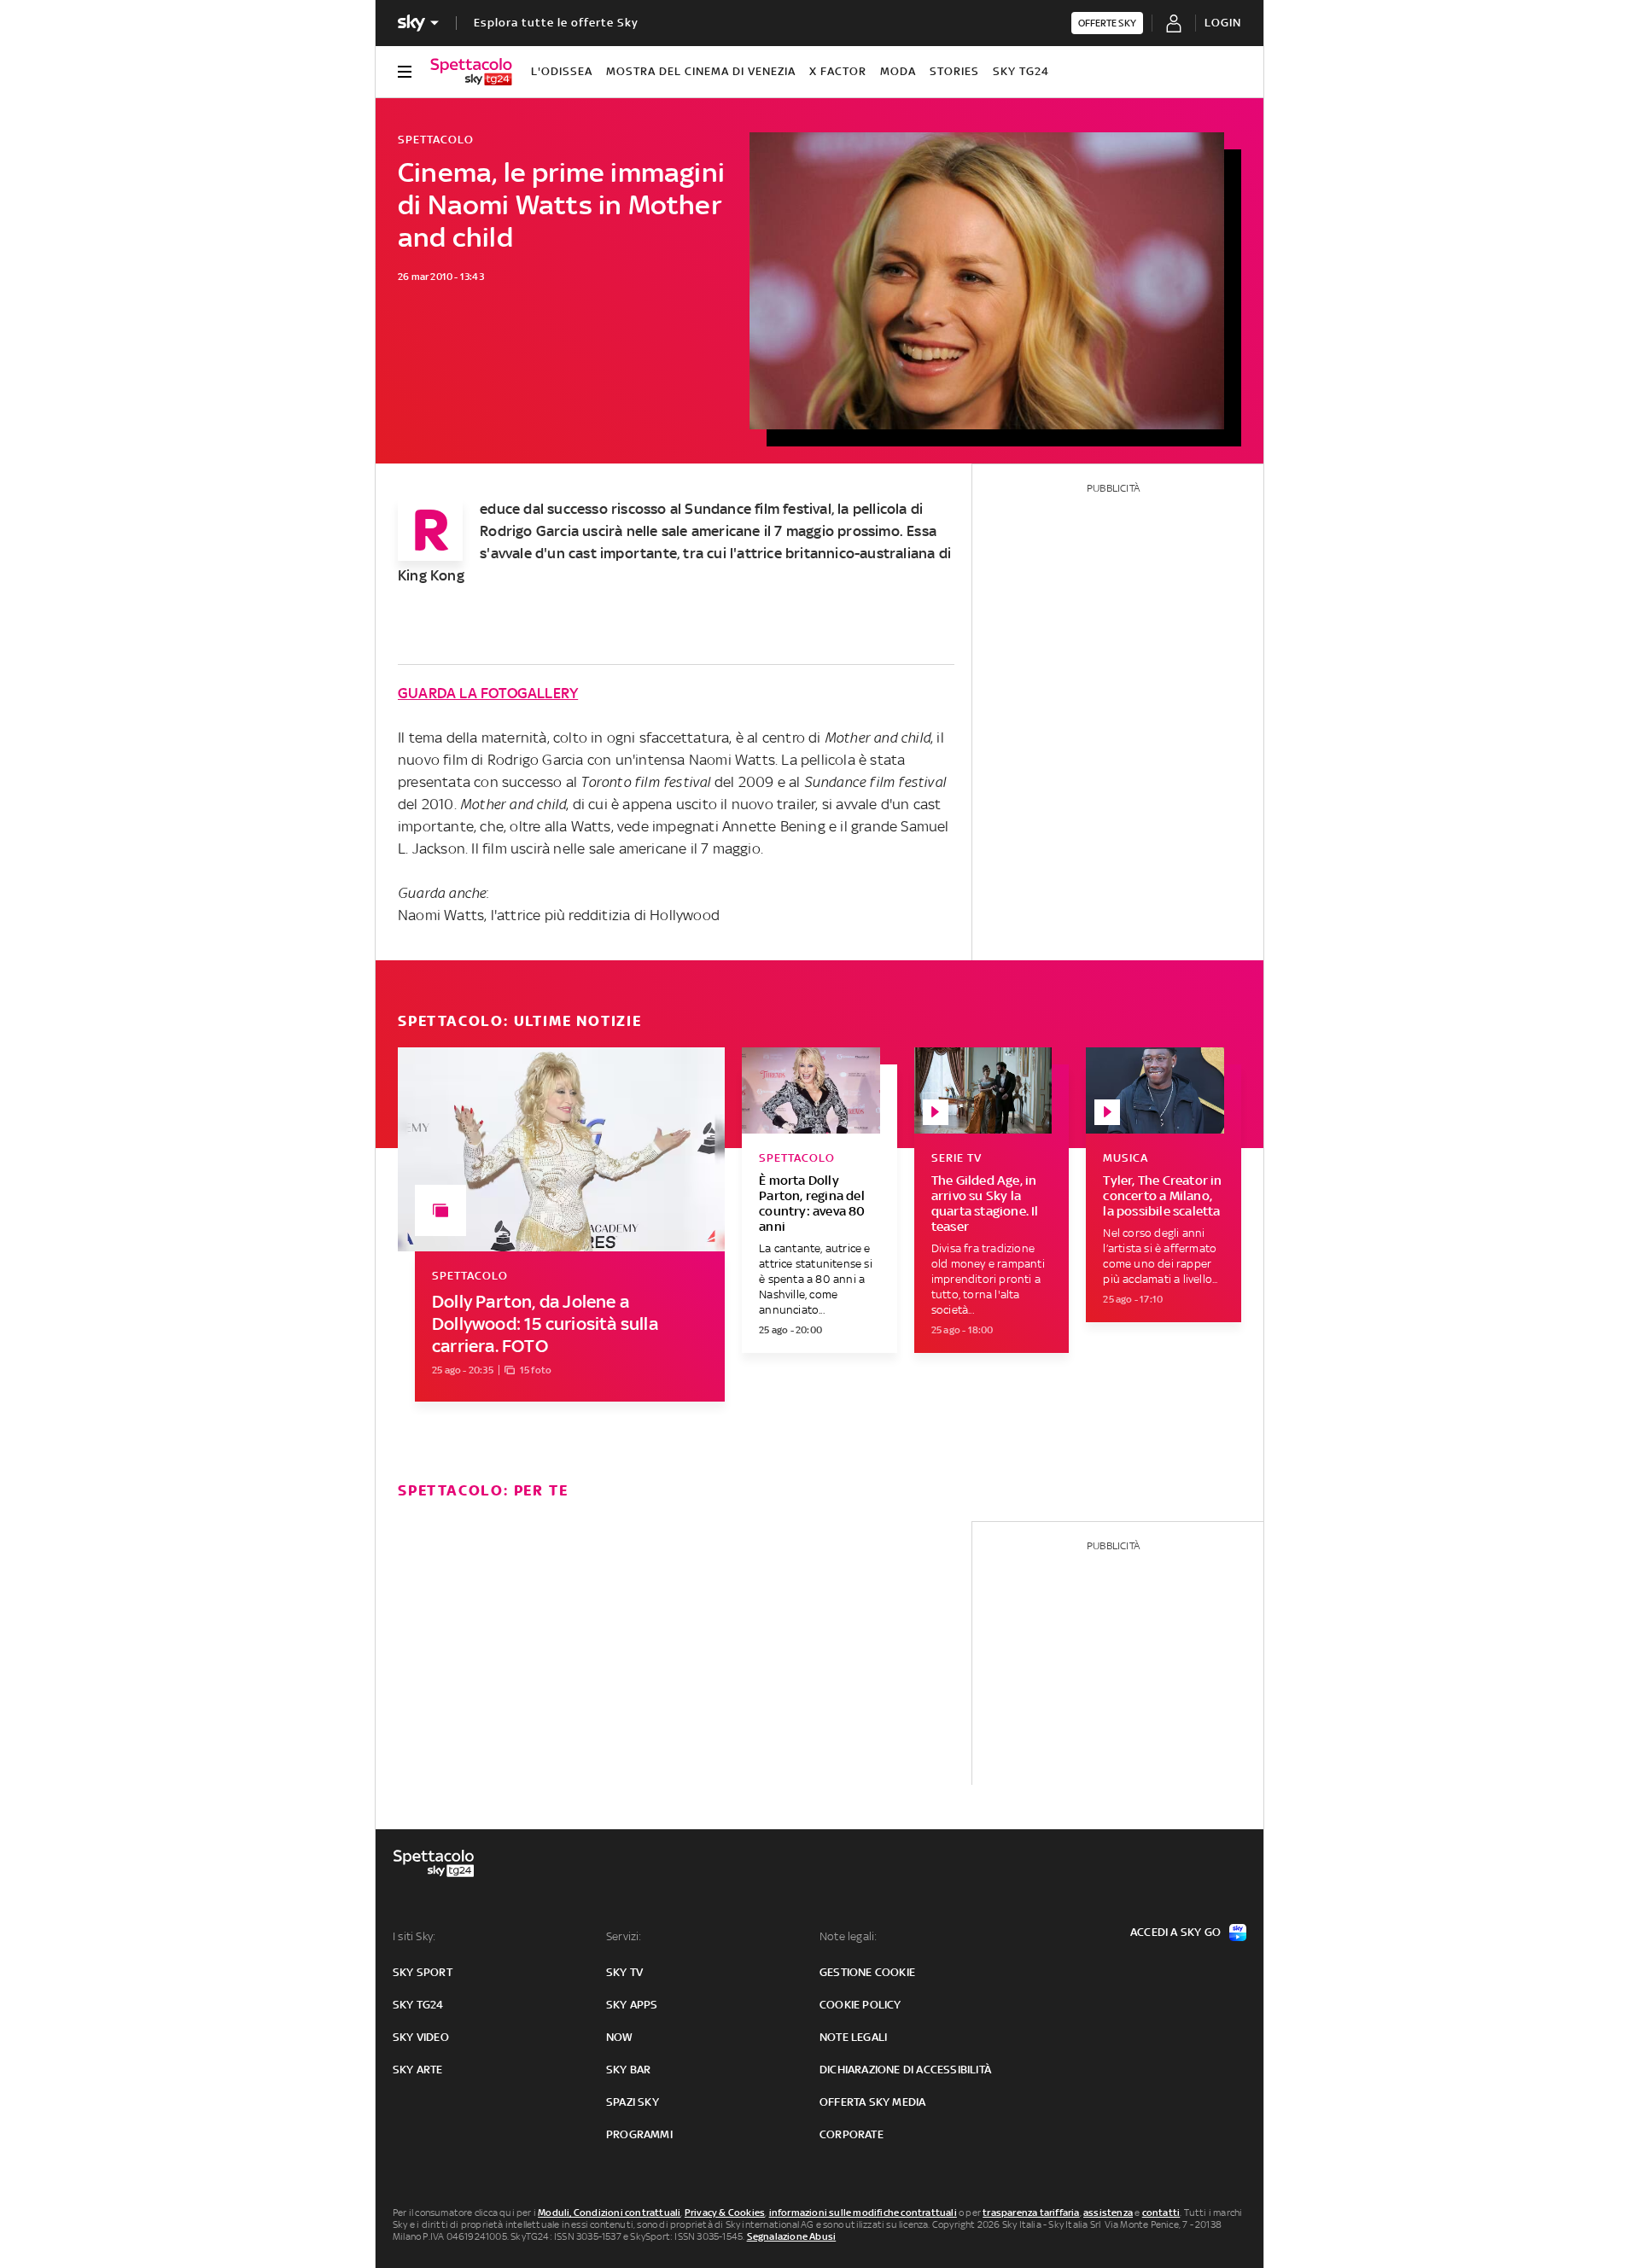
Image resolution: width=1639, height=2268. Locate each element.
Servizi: (624, 1936)
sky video (421, 2037)
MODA (898, 71)
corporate (852, 2134)
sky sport (423, 1972)
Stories (954, 71)
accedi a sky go (1175, 1932)
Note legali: (848, 1936)
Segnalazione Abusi (792, 2236)
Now (620, 2037)
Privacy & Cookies (725, 2213)
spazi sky (633, 2102)
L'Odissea (562, 71)
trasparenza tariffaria (1031, 2213)
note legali (853, 2037)
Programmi (639, 2134)
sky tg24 (418, 2005)
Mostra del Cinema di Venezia (701, 71)
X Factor (838, 71)
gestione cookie (867, 1972)
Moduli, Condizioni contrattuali (609, 2213)
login (1223, 23)
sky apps (632, 2005)
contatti (1161, 2213)
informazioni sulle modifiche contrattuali (863, 2213)
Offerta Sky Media (872, 2102)
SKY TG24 (1021, 71)
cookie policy (860, 2005)
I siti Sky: (414, 1936)
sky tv (624, 1972)
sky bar (628, 2070)
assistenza (1108, 2213)
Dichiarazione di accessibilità (905, 2070)
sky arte (418, 2070)
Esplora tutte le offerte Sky (556, 23)
